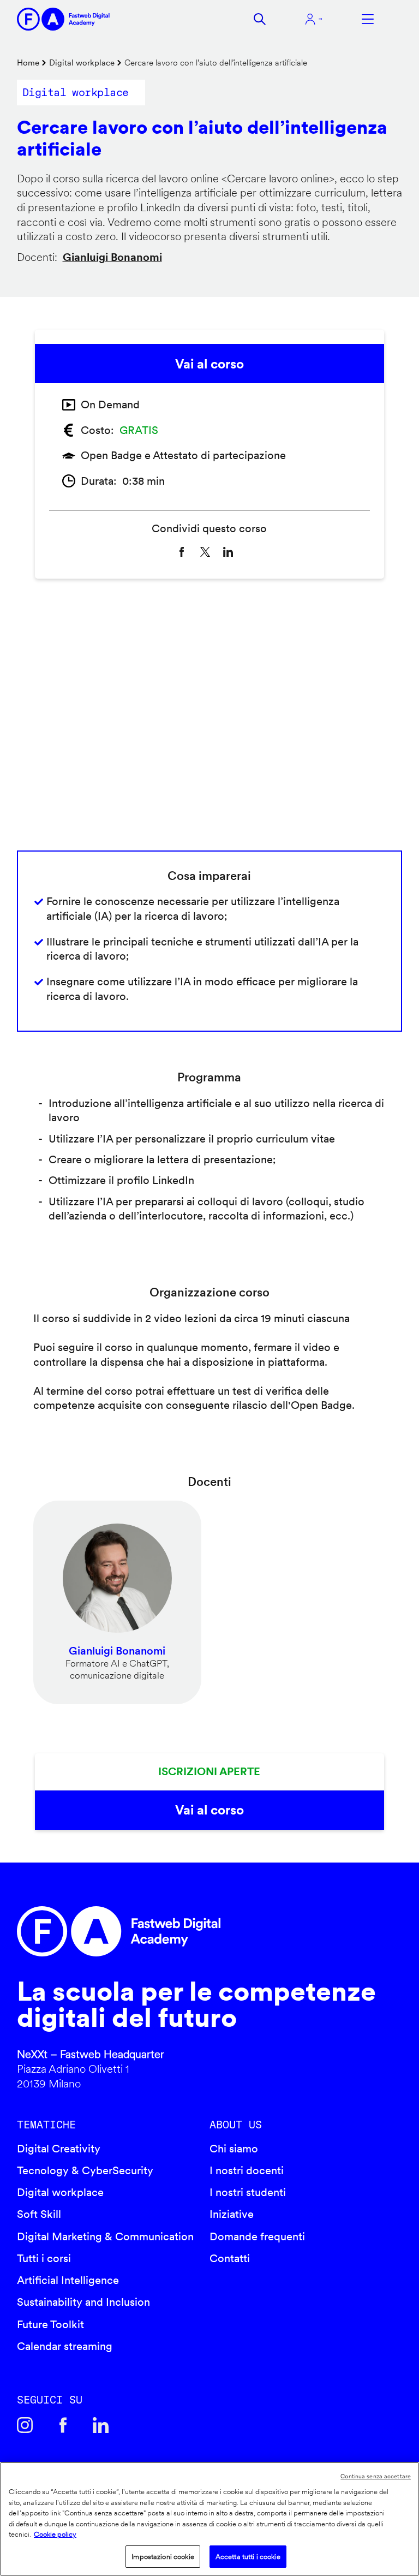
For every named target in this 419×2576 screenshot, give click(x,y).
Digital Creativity (59, 2149)
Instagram (25, 2425)
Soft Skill (39, 2214)
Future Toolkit (50, 2324)
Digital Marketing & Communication (105, 2236)
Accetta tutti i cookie (248, 2557)
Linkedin (101, 2425)
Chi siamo (234, 2149)
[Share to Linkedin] (228, 552)
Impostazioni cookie (163, 2557)
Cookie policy (55, 2534)
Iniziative (232, 2214)
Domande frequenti (257, 2236)
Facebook (63, 2425)
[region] (209, 2519)
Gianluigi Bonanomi (112, 257)
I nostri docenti (247, 2170)
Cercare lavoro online (278, 179)
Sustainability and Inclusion (83, 2302)
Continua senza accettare (376, 2476)
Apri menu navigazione (368, 19)
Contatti (230, 2258)
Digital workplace (82, 63)
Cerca (260, 19)
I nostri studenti (248, 2192)
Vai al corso (209, 364)
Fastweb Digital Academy (164, 1931)
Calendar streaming (65, 2346)
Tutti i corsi (44, 2258)
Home (28, 63)
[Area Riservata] (314, 19)
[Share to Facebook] (182, 552)
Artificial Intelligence (68, 2280)
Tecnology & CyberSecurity (85, 2170)
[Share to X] (205, 552)
